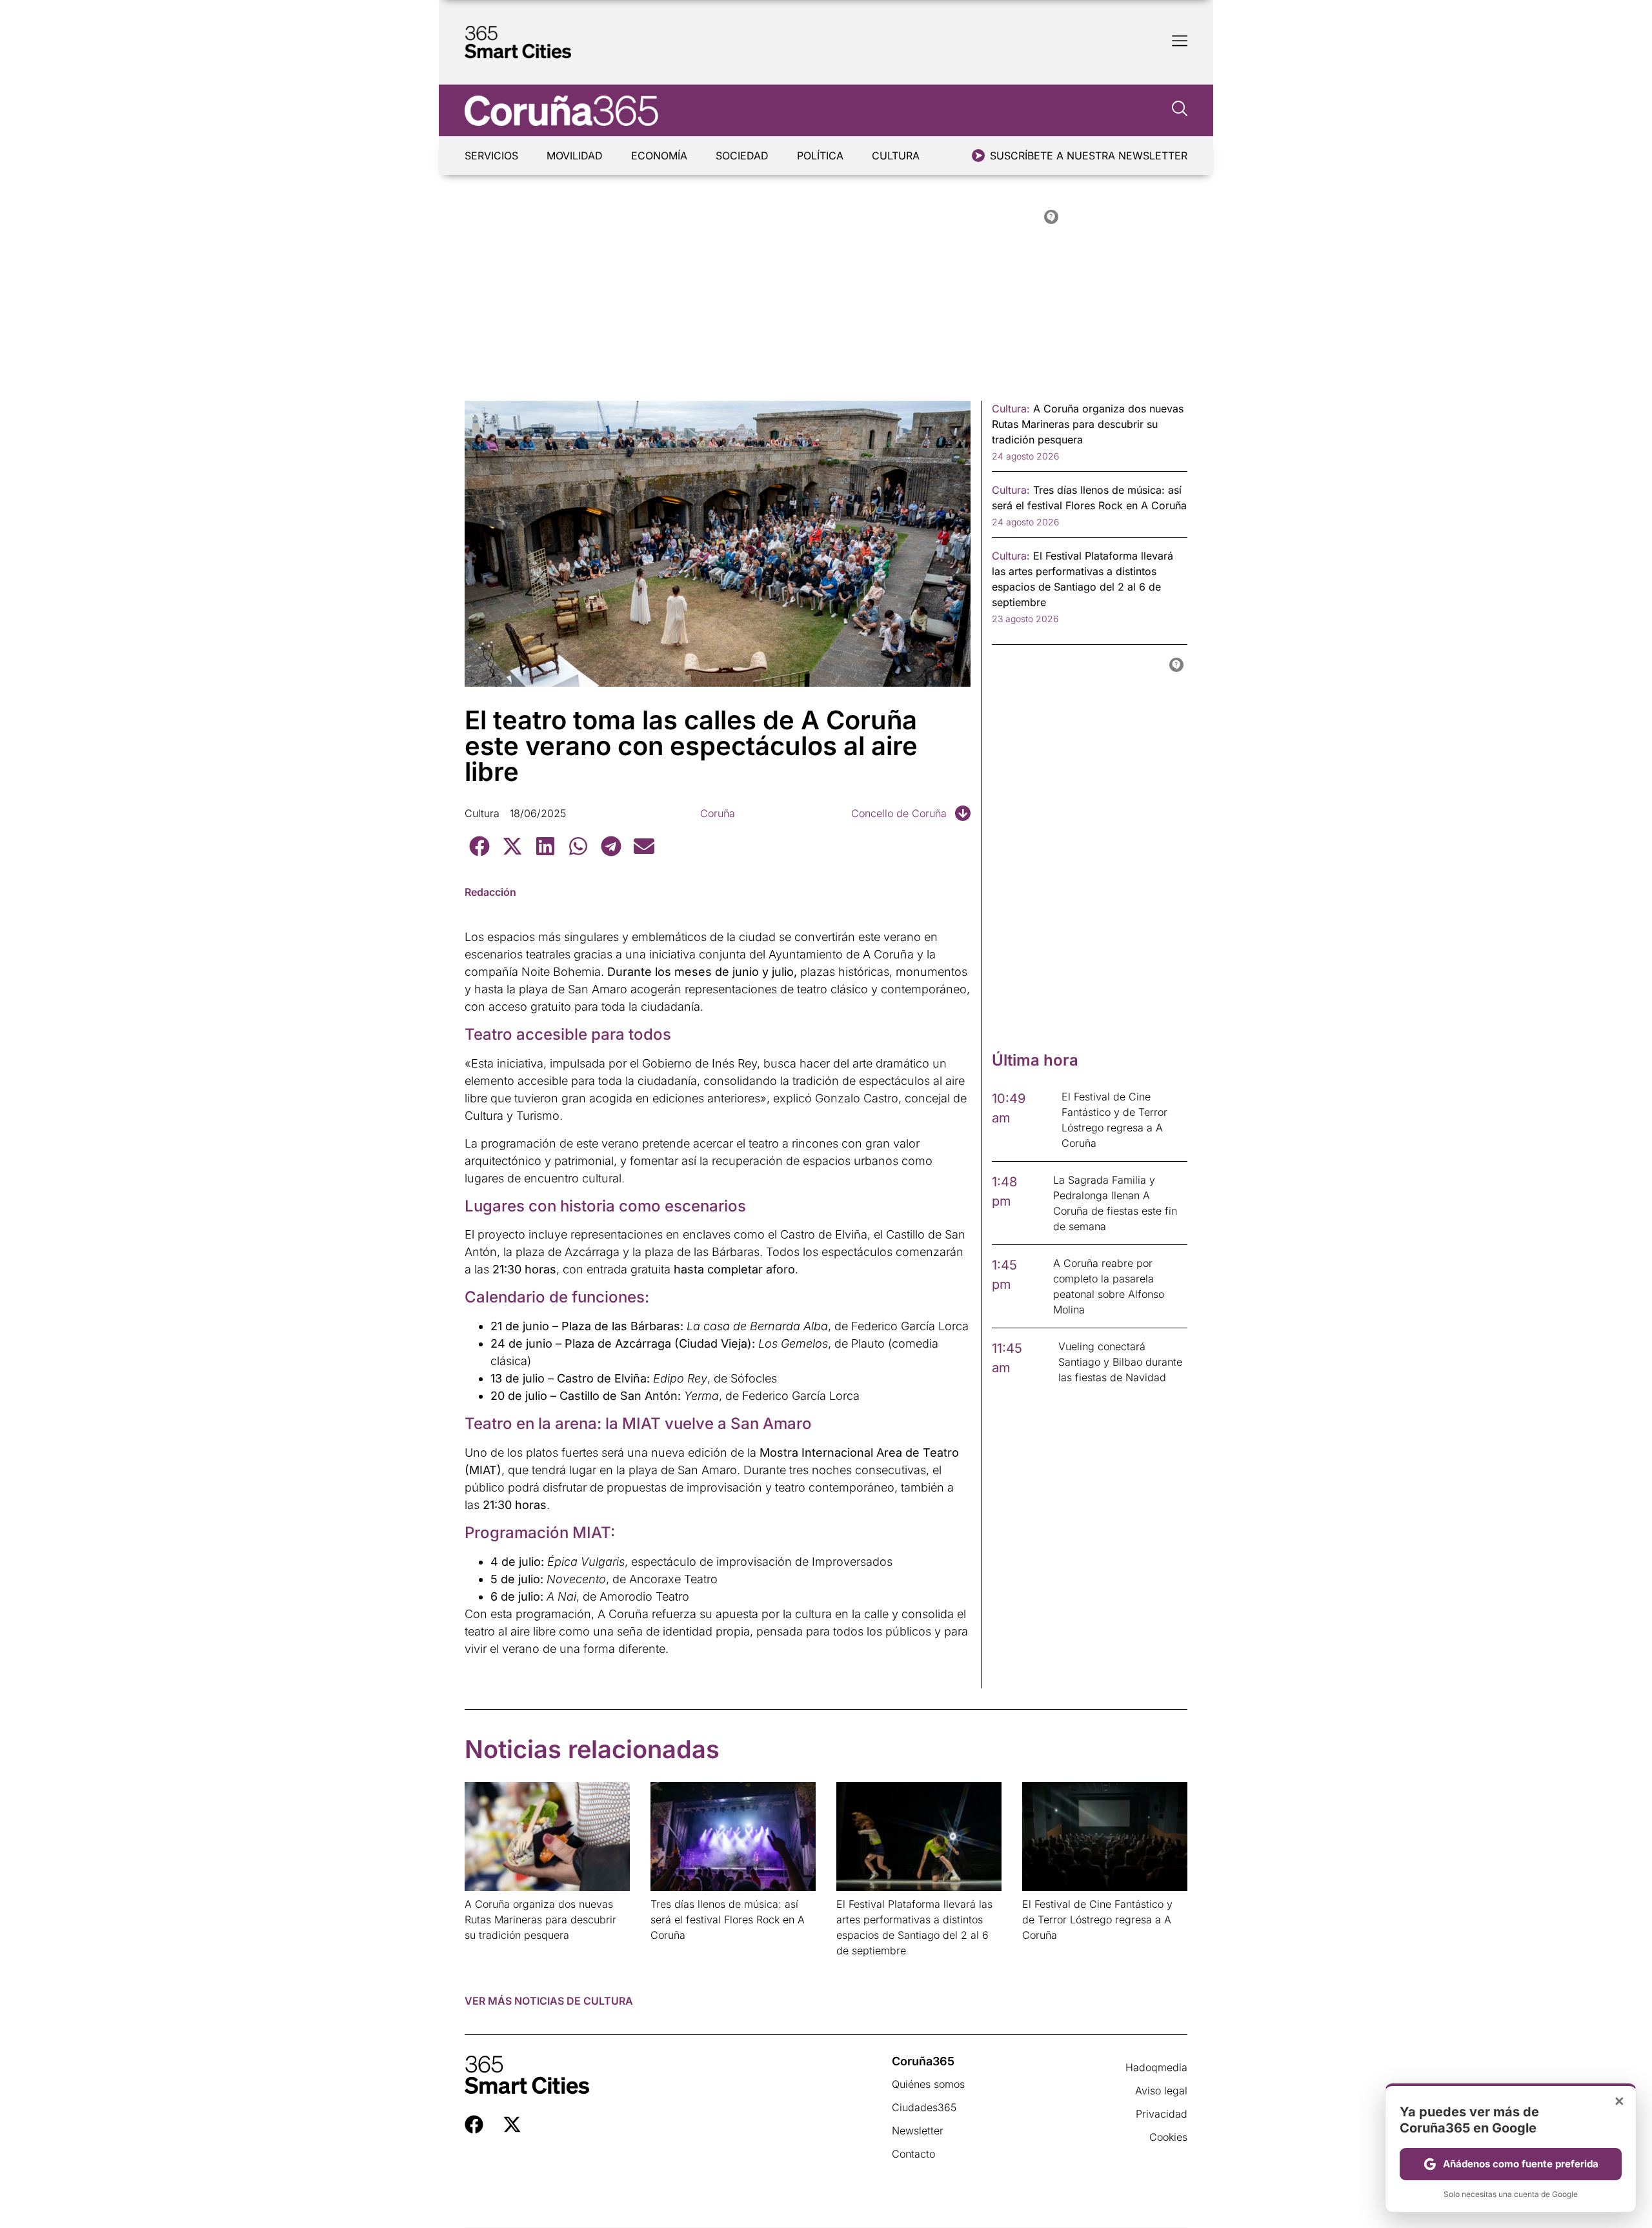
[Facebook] (474, 2124)
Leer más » (485, 1951)
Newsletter (918, 2131)
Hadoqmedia (1156, 2067)
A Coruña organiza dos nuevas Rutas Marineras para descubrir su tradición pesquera (540, 1919)
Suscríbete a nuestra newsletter (1089, 156)
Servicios (491, 156)
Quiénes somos (928, 2084)
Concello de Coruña (899, 813)
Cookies (1168, 2137)
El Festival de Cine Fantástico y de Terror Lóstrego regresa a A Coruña (1097, 1919)
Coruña (718, 813)
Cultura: (1011, 409)
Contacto (913, 2154)
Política (820, 156)
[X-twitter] (512, 2124)
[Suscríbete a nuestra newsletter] (978, 156)
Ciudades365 (924, 2107)
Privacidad (1162, 2114)
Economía (659, 156)
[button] (479, 846)
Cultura (896, 156)
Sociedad (742, 156)
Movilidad (575, 156)
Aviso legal (1161, 2091)
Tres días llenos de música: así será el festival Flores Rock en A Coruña (728, 1919)
